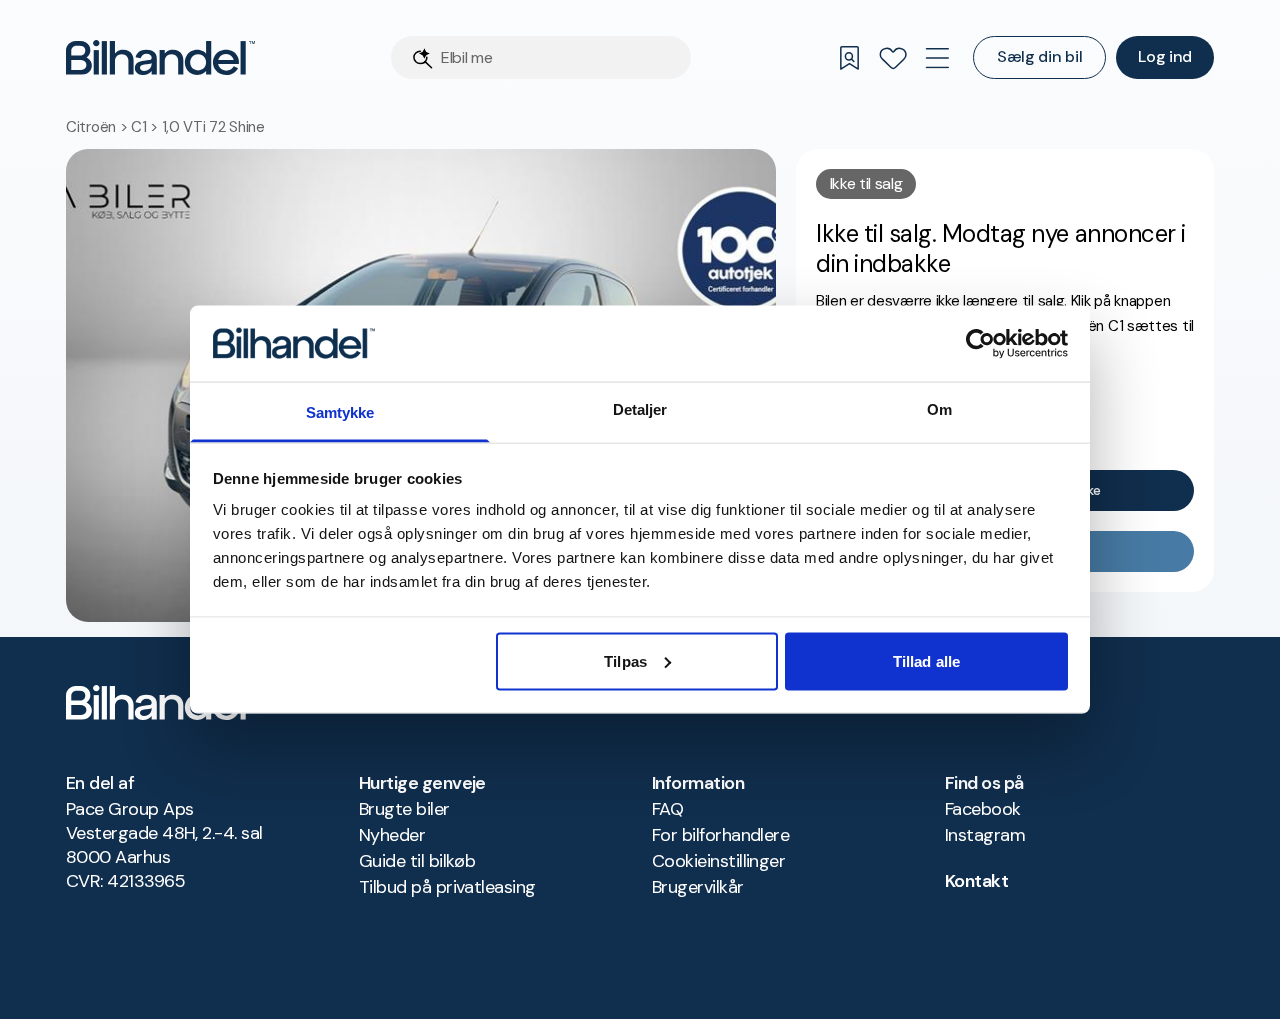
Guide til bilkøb (417, 861)
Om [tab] (939, 409)
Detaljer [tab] (640, 409)
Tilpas (625, 660)
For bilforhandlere (720, 835)
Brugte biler (404, 809)
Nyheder (392, 835)
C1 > (146, 127)
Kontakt (976, 881)
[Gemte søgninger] (849, 58)
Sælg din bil (1039, 56)
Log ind (1165, 56)
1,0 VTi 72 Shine (213, 127)
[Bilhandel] (160, 57)
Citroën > (98, 127)
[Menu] (937, 58)
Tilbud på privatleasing (447, 887)
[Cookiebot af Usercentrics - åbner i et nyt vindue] (980, 343)
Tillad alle (926, 660)
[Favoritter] (893, 58)
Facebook (983, 809)
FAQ (667, 809)
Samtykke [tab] (340, 412)
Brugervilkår (698, 887)
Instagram (985, 835)
